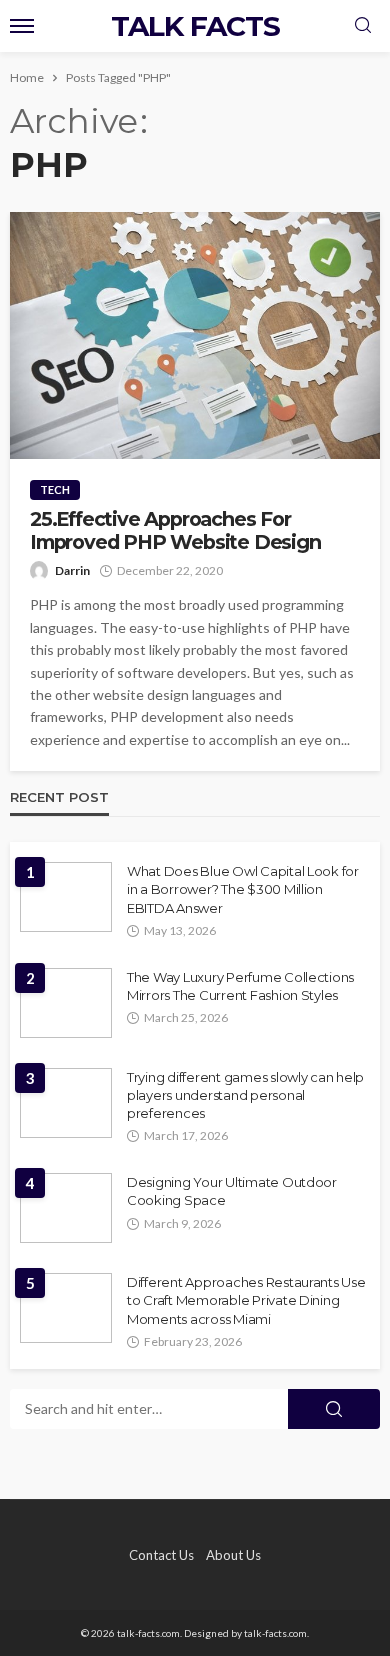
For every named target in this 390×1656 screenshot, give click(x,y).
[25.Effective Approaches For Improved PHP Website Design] (195, 335)
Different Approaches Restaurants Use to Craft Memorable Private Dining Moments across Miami (246, 1300)
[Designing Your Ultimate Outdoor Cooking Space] (66, 1208)
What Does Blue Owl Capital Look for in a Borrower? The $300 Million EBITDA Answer (243, 889)
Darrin (72, 570)
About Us (233, 1555)
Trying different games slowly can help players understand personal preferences (245, 1095)
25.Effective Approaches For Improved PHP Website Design (175, 531)
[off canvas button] (22, 26)
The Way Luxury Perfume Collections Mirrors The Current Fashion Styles (240, 986)
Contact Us (161, 1555)
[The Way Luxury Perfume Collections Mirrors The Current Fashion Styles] (66, 1003)
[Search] (363, 26)
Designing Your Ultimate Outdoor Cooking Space (232, 1191)
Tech (55, 489)
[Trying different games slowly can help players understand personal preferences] (66, 1103)
